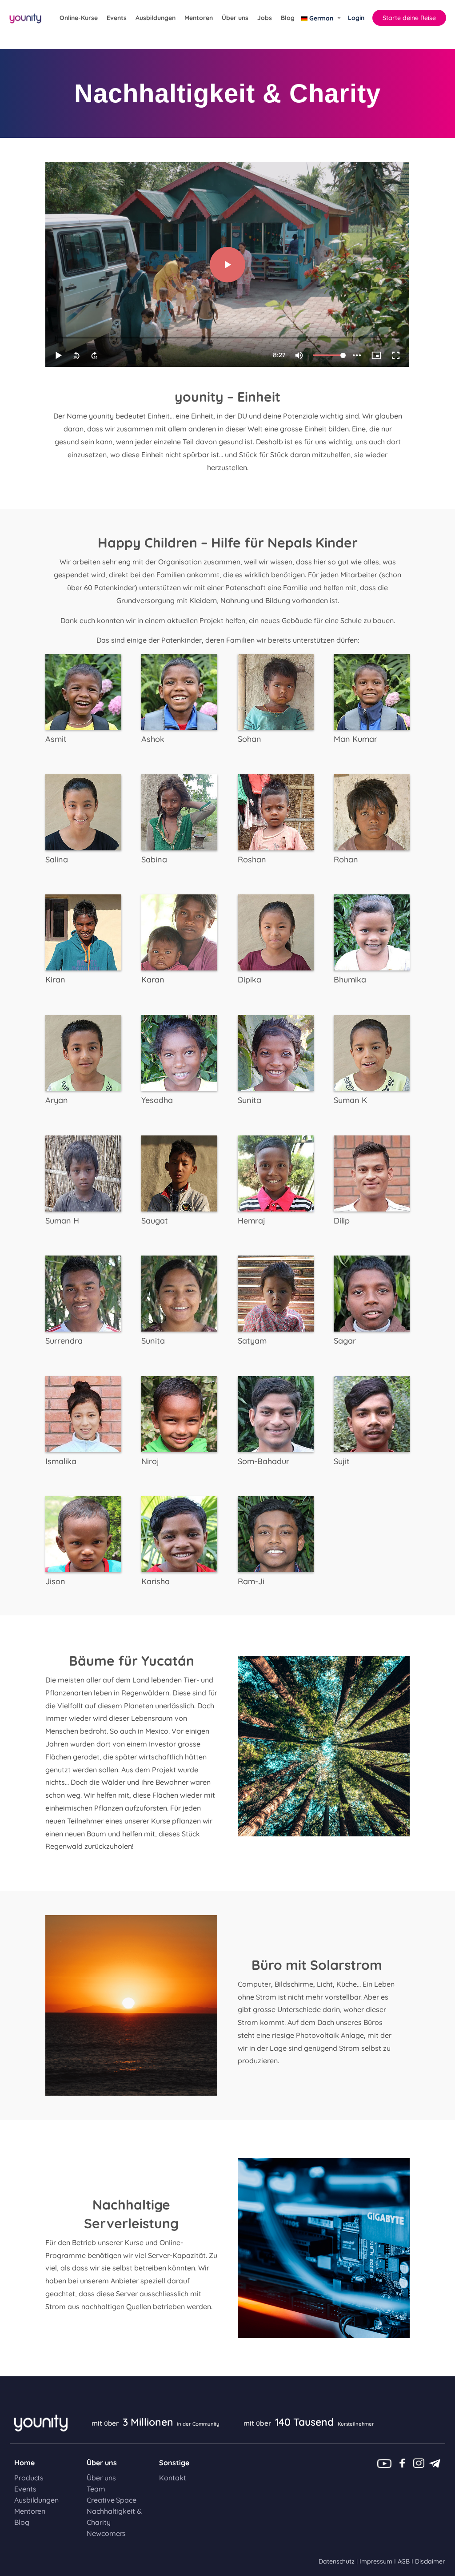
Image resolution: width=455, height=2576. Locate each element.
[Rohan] (372, 811)
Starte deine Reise (409, 18)
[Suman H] (83, 1172)
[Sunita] (276, 1052)
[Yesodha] (179, 1052)
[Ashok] (179, 691)
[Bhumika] (372, 932)
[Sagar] (372, 1293)
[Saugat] (179, 1172)
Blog (288, 18)
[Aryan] (83, 1052)
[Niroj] (179, 1413)
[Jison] (83, 1534)
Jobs (265, 18)
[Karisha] (179, 1534)
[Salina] (83, 811)
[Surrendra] (83, 1293)
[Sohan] (276, 691)
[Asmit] (83, 691)
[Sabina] (179, 811)
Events (117, 18)
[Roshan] (276, 811)
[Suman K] (372, 1052)
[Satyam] (276, 1293)
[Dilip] (372, 1172)
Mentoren (199, 18)
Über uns (235, 18)
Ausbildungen (156, 18)
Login (356, 18)
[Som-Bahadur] (276, 1413)
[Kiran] (83, 932)
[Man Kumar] (372, 691)
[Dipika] (276, 932)
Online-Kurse (79, 18)
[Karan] (179, 932)
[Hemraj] (276, 1172)
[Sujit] (372, 1413)
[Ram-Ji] (276, 1534)
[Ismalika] (83, 1413)
